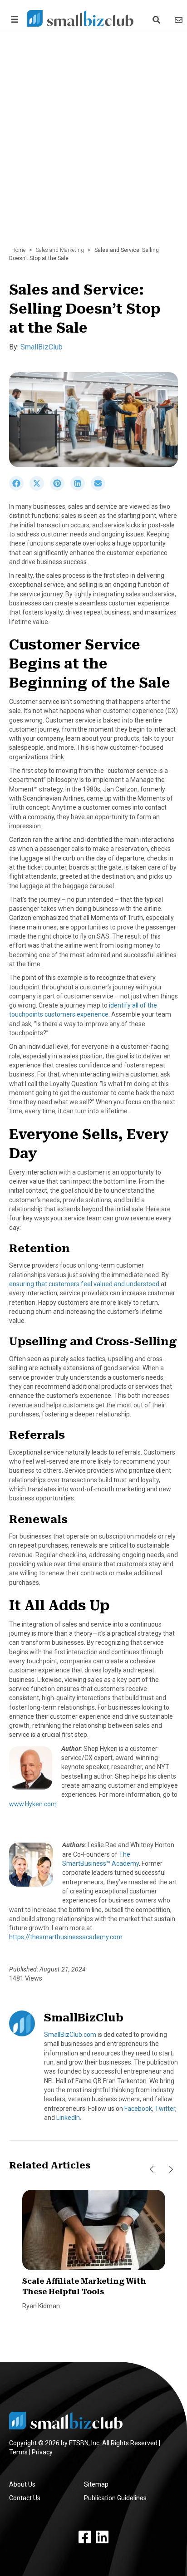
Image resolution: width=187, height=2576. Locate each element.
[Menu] (13, 19)
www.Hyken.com (33, 1804)
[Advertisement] (93, 144)
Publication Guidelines (115, 2498)
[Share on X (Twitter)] (40, 488)
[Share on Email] (100, 488)
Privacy (42, 2452)
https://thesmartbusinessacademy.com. (66, 1937)
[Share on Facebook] (19, 488)
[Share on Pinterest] (60, 488)
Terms (18, 2452)
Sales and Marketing (60, 250)
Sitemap (96, 2484)
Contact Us (25, 2498)
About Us (22, 2484)
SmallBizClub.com (70, 2035)
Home (18, 250)
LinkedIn (68, 2118)
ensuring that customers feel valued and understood (84, 1284)
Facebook (138, 2109)
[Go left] (152, 2169)
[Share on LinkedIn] (81, 488)
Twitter (165, 2109)
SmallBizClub (42, 347)
